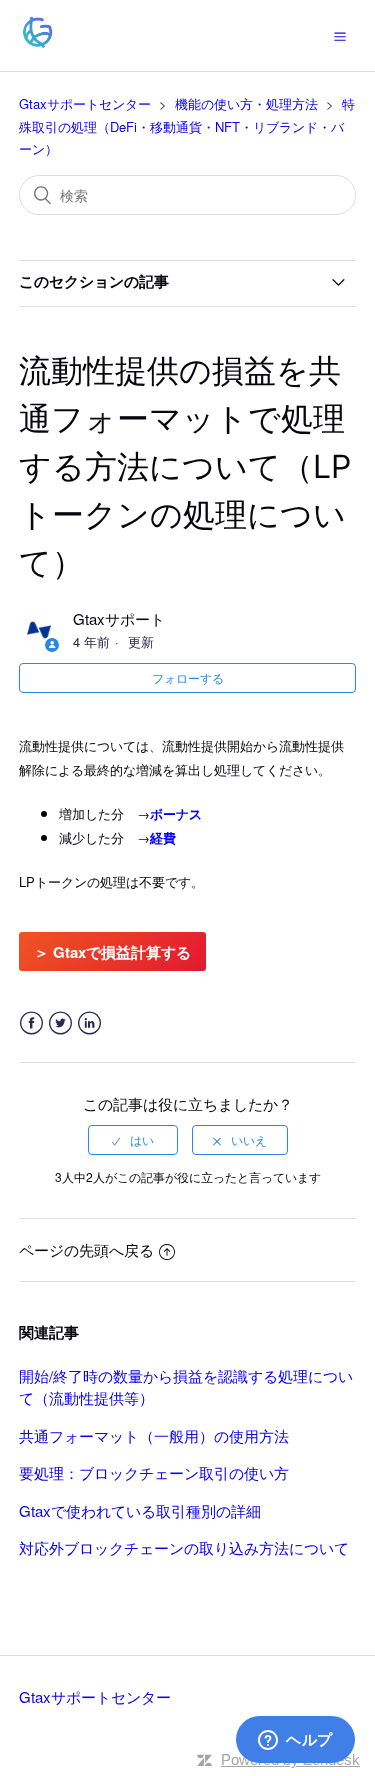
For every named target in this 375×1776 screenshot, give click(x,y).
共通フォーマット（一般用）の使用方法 (154, 1435)
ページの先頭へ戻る (86, 1249)
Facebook (31, 1023)
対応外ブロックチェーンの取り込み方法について (184, 1547)
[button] (340, 35)
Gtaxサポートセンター (85, 103)
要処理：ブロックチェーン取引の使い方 (154, 1472)
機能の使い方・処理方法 (246, 103)
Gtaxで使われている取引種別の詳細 (140, 1510)
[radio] (133, 1140)
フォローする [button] (188, 677)
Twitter (60, 1023)
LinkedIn (89, 1023)
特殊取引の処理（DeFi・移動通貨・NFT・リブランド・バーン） (187, 126)
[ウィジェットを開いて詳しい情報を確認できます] (295, 1741)
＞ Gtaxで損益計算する (112, 952)
